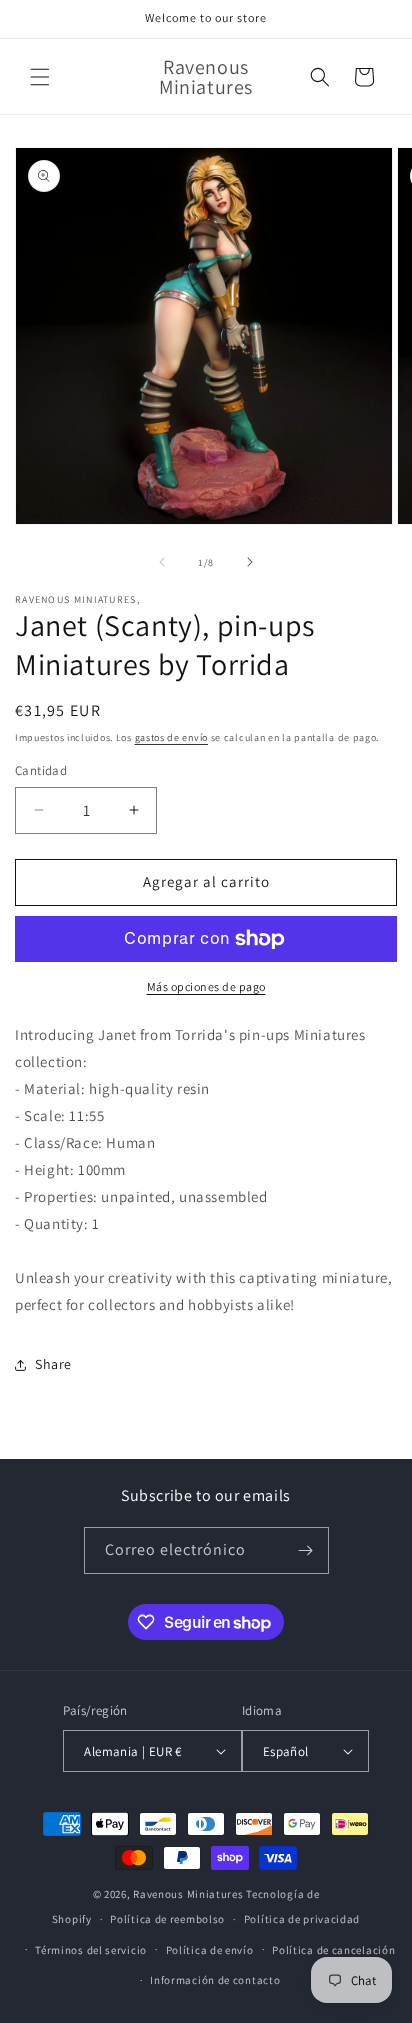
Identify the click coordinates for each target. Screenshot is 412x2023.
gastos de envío (172, 737)
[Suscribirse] (306, 1550)
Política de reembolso (167, 1919)
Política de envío (210, 1950)
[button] (40, 77)
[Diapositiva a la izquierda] (162, 562)
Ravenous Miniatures (188, 1894)
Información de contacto (215, 1980)
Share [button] (53, 1364)
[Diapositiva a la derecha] (250, 562)
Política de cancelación (333, 1950)
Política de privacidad (302, 1919)
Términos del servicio (91, 1950)
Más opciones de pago (206, 986)
